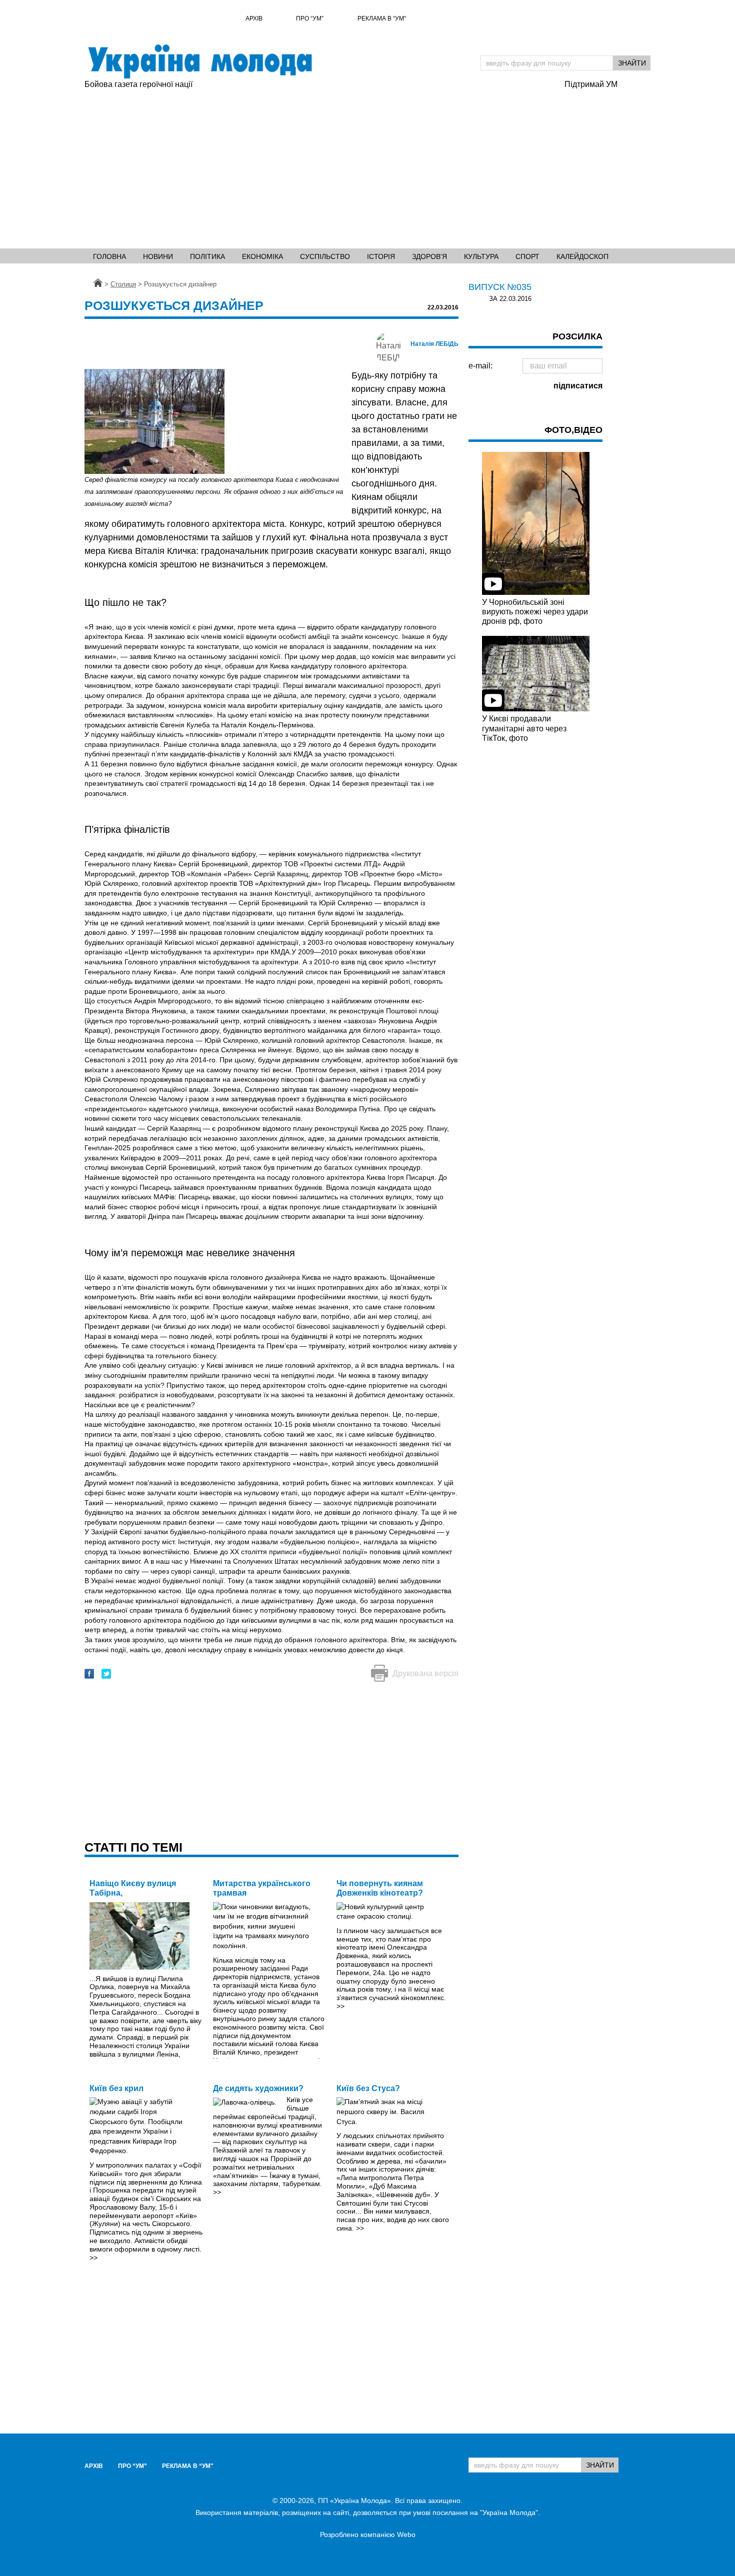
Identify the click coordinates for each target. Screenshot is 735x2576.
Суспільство (325, 256)
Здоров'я (429, 256)
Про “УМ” (310, 18)
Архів (254, 18)
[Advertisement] (319, 165)
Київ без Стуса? (368, 2088)
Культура (481, 256)
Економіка (262, 256)
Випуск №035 (500, 287)
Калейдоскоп (582, 256)
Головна (109, 256)
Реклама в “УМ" (382, 18)
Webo (406, 2535)
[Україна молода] (199, 61)
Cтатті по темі (133, 1847)
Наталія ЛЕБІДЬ (434, 344)
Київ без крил (116, 2088)
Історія (381, 256)
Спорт (527, 256)
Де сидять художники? (258, 2088)
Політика (207, 256)
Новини (158, 256)
